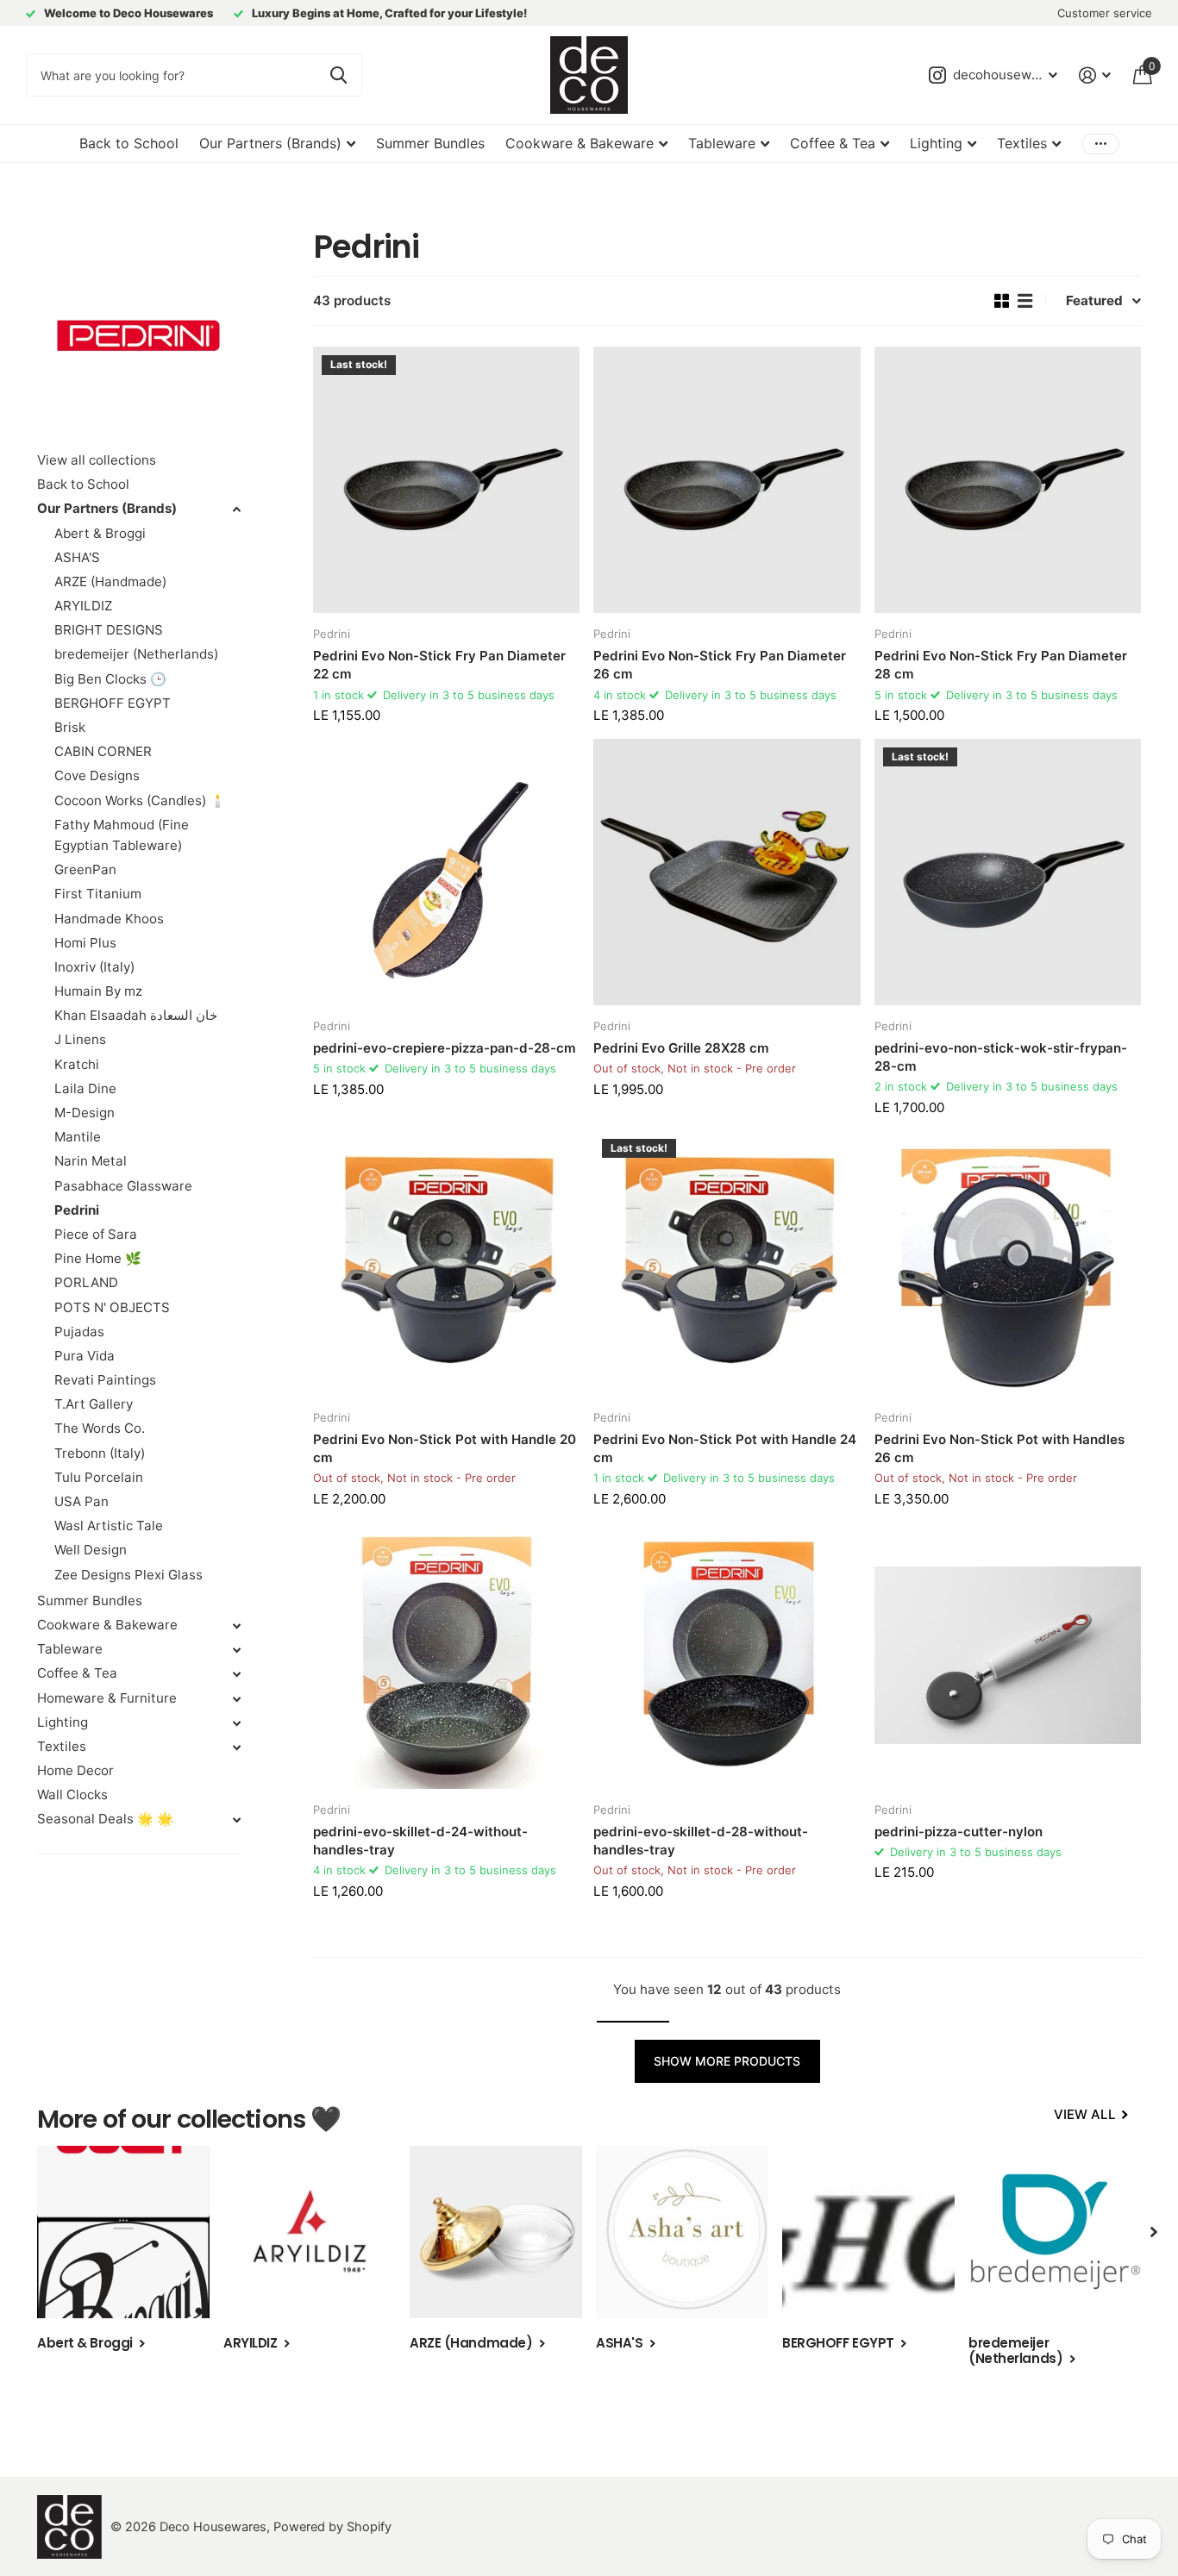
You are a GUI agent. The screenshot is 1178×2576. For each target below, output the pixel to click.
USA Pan (81, 1501)
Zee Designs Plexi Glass (128, 1575)
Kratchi (77, 1064)
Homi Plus (85, 943)
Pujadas (79, 1332)
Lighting (936, 143)
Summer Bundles (430, 143)
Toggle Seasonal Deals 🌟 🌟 (236, 1820)
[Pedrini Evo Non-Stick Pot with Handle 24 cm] (727, 1263)
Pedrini (77, 1210)
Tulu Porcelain (99, 1477)
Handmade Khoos (109, 919)
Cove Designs (97, 775)
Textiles (1022, 143)
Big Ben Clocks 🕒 (110, 679)
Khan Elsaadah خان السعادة (136, 1015)
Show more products (727, 2061)
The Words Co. (100, 1428)
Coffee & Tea (833, 143)
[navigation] (1154, 2232)
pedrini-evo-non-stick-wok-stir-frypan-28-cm (1001, 1057)
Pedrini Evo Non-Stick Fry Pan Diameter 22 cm (439, 665)
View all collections (97, 460)
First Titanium (98, 894)
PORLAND (86, 1282)
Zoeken (338, 75)
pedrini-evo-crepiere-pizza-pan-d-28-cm (445, 1048)
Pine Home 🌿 (98, 1258)
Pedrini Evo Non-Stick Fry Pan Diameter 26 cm (720, 665)
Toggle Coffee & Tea (236, 1674)
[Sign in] (1095, 75)
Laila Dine (85, 1088)
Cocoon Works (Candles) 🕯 (140, 800)
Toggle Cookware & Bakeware (236, 1626)
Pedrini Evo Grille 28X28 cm (681, 1048)
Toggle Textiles (236, 1748)
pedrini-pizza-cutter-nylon (959, 1832)
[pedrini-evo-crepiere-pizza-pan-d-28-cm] (446, 872)
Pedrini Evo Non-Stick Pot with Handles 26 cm (999, 1448)
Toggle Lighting (236, 1723)
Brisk (70, 727)
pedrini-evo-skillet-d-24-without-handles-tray (420, 1841)
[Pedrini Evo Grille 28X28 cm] (727, 872)
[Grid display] (1002, 301)
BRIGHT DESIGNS (109, 630)
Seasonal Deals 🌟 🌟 (105, 1819)
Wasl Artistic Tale (109, 1526)
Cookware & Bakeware (580, 143)
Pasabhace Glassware (123, 1186)
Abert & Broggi (100, 533)
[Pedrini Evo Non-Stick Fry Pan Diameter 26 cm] (727, 480)
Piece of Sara (96, 1234)
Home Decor (75, 1770)
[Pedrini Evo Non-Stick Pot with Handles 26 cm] (1008, 1263)
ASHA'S (77, 557)
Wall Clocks (72, 1794)
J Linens (80, 1039)
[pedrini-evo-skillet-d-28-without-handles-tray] (727, 1655)
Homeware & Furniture (107, 1698)
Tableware (722, 143)
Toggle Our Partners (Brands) (236, 510)
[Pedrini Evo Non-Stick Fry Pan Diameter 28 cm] (1008, 480)
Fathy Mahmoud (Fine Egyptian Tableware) (122, 835)
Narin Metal (91, 1161)
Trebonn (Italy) (100, 1453)
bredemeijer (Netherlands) (136, 654)
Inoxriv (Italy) (94, 967)
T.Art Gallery (94, 1404)
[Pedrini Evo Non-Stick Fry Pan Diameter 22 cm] (446, 480)
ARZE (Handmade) (110, 581)
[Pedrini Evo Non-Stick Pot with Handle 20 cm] (446, 1263)
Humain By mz (98, 991)
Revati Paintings (105, 1380)
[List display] (1025, 301)
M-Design (85, 1113)
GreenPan (85, 869)
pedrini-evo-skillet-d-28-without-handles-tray (701, 1841)
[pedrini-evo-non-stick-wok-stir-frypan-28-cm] (1008, 872)
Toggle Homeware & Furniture (236, 1699)
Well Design (91, 1550)
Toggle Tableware (236, 1650)
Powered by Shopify (332, 2527)
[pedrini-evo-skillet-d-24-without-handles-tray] (446, 1655)
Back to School (129, 143)
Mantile (78, 1137)
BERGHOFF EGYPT (113, 703)
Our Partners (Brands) (270, 143)
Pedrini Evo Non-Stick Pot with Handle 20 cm (445, 1448)
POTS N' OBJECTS (112, 1307)
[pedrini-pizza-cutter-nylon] (1008, 1655)
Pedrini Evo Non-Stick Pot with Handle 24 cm (725, 1448)
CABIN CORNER (103, 751)
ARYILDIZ (83, 606)
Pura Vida (85, 1356)
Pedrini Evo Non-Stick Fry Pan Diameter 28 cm (1001, 665)
